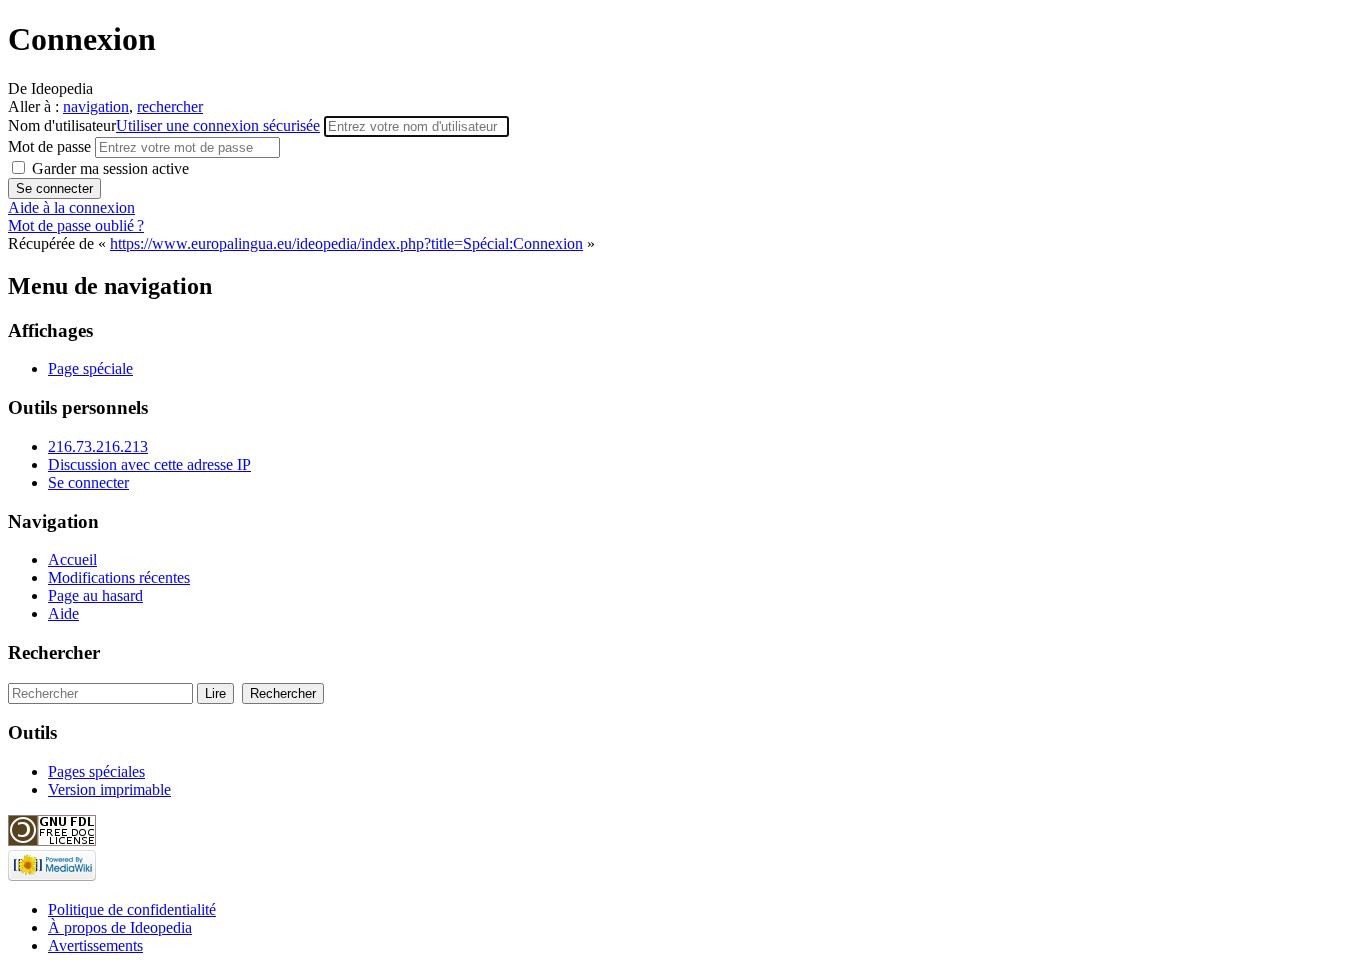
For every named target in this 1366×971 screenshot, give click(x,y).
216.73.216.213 (98, 446)
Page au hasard (95, 595)
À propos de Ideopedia (120, 927)
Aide (63, 613)
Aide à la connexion (71, 207)
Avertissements (95, 945)
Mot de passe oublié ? (76, 225)
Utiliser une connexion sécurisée (218, 125)
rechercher (170, 106)
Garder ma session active (108, 168)
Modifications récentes (119, 577)
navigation (96, 106)
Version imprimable (109, 789)
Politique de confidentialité (132, 909)
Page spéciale (90, 368)
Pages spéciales (96, 771)
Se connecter (88, 482)
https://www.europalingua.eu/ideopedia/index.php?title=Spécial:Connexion (346, 243)
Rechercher (54, 652)
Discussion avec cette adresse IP (149, 464)
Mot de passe (51, 146)
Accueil (72, 559)
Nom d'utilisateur (164, 125)
